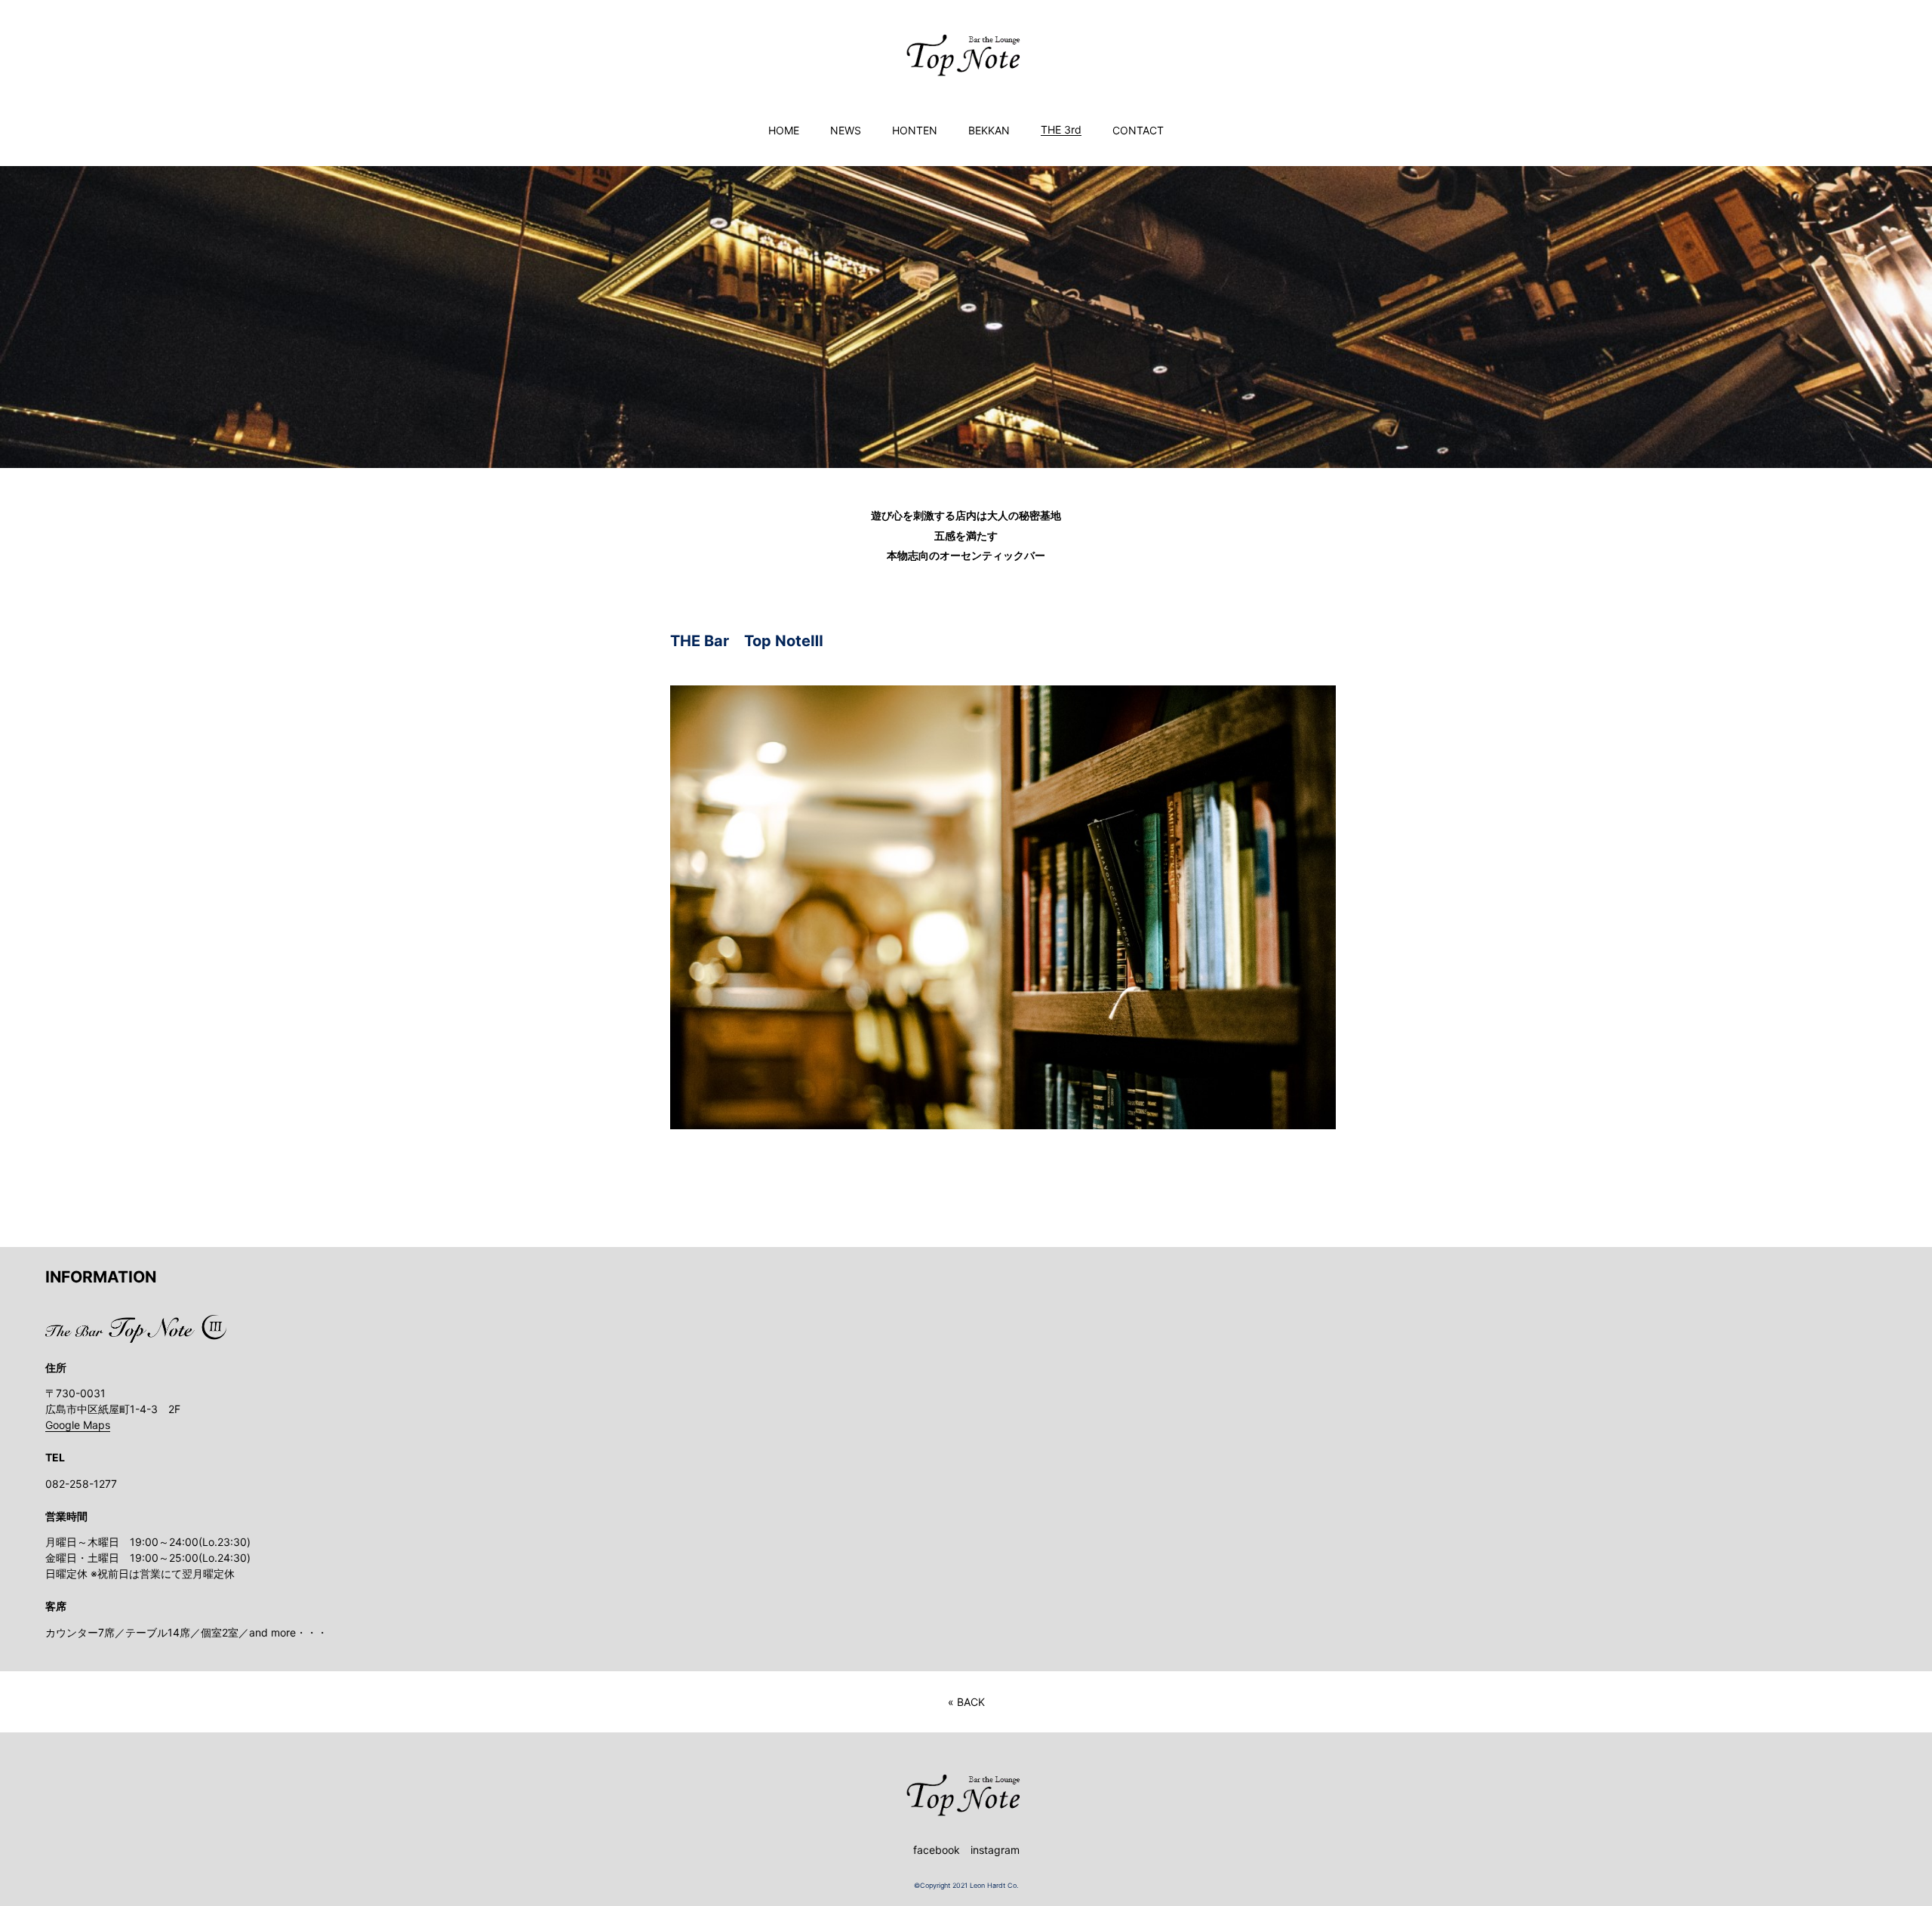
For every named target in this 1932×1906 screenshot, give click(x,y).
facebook (937, 1850)
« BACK (966, 1702)
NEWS (846, 131)
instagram (995, 1850)
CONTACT (1138, 131)
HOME (784, 131)
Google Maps (78, 1425)
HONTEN (915, 131)
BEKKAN (989, 131)
